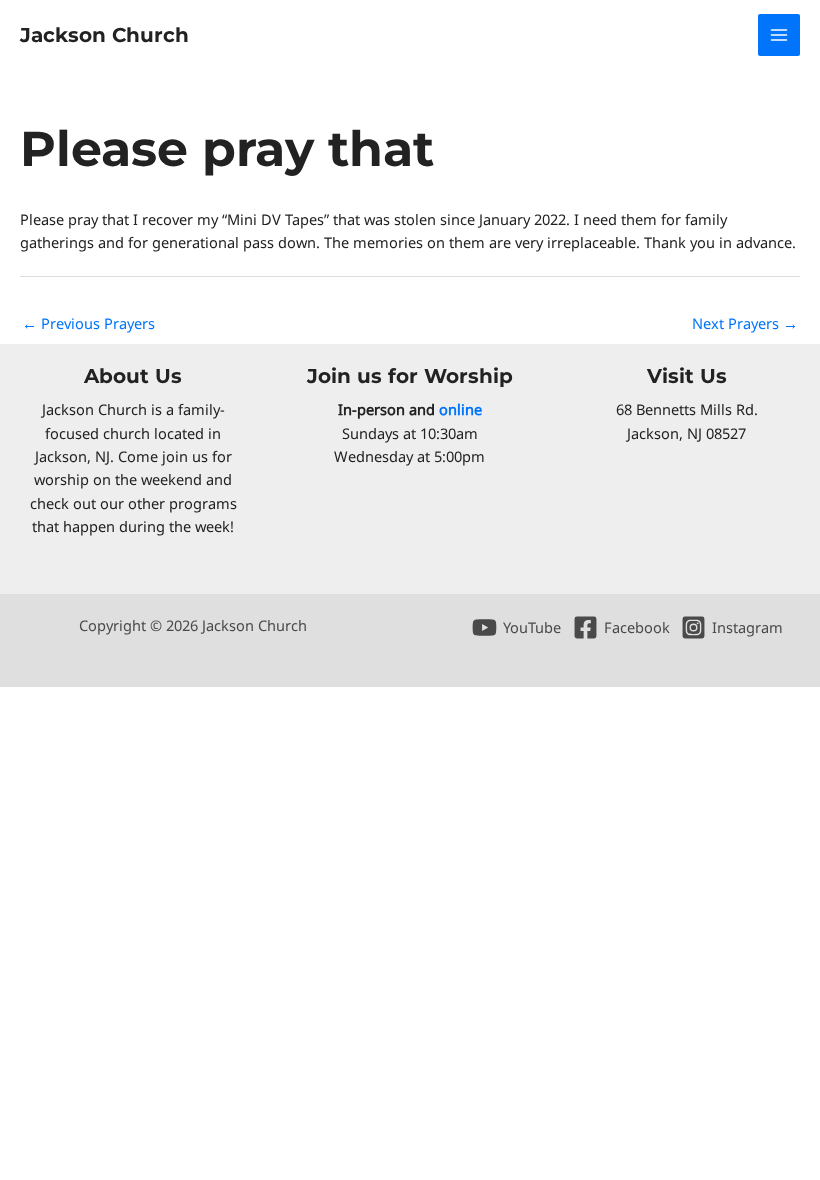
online (460, 409)
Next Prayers (745, 323)
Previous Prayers (88, 323)
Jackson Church (104, 35)
